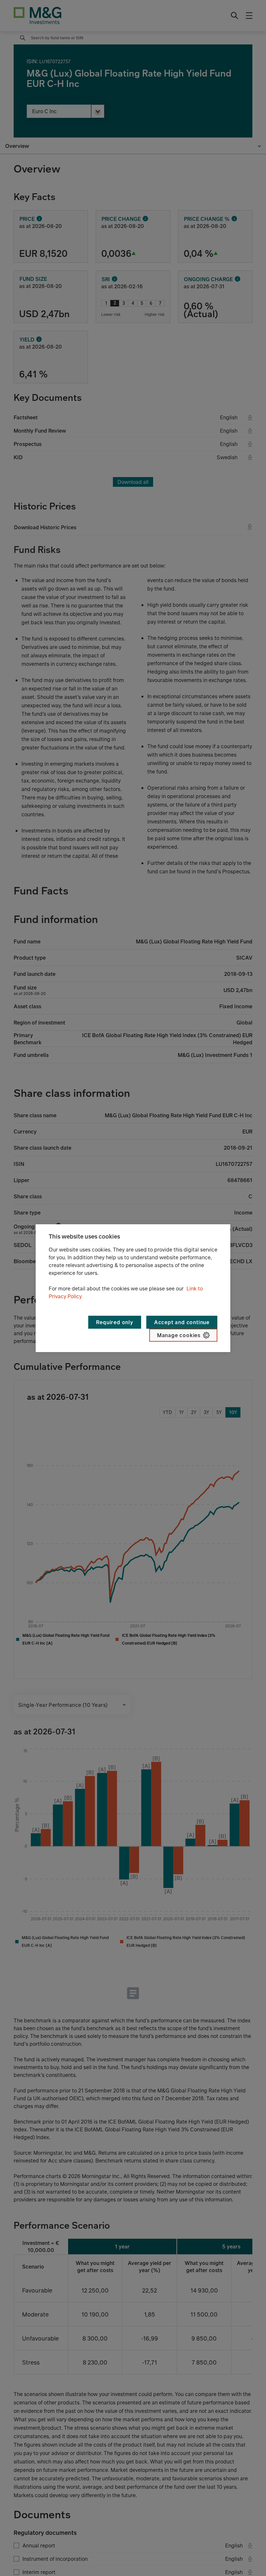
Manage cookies (179, 1335)
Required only (115, 1322)
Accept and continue (182, 1322)
